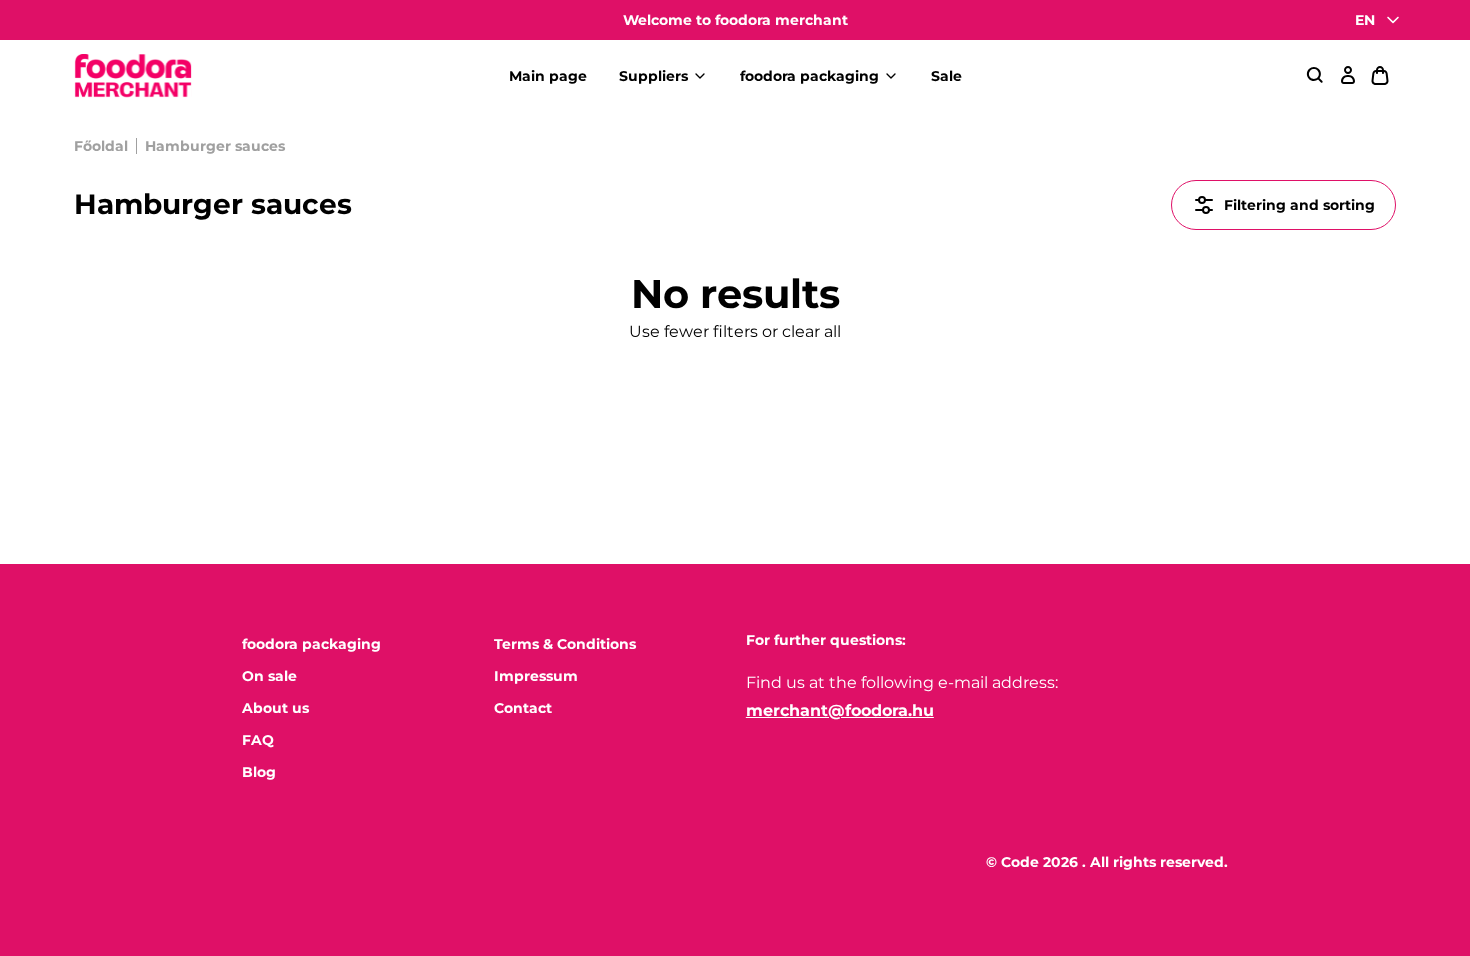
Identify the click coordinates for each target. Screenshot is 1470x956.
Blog (259, 772)
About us (275, 708)
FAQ (258, 740)
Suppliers (653, 76)
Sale (946, 76)
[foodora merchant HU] (133, 76)
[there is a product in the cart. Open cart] (1380, 76)
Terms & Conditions (565, 644)
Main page (548, 76)
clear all (811, 331)
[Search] (1316, 76)
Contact (523, 708)
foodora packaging (809, 76)
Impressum (536, 676)
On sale (269, 676)
